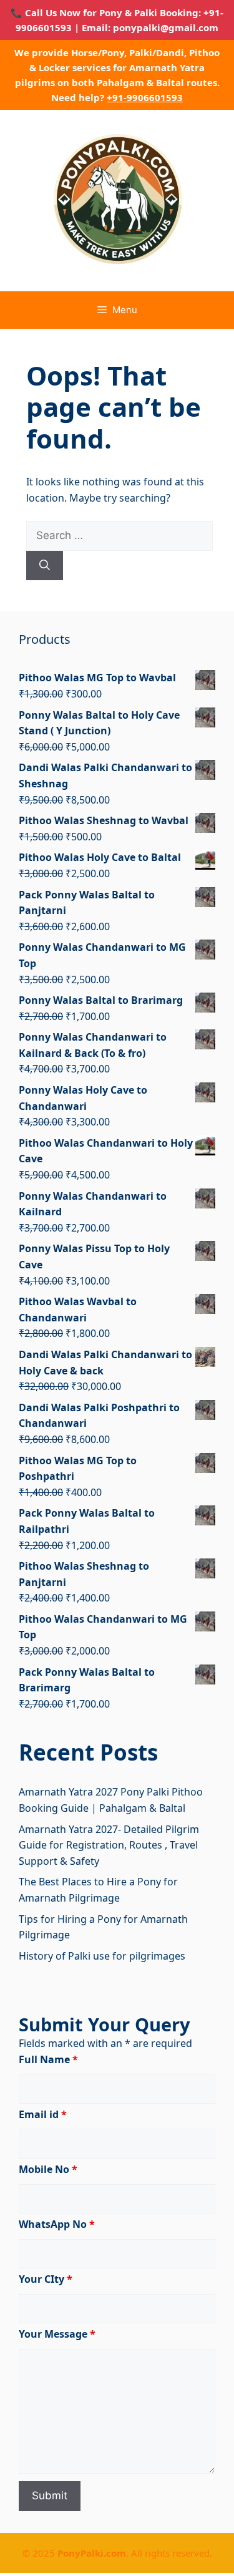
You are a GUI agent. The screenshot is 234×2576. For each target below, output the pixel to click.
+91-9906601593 (145, 97)
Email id (43, 2114)
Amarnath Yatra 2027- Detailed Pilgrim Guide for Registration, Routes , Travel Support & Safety (109, 1845)
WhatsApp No (57, 2224)
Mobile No (48, 2169)
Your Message (57, 2334)
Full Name (48, 2059)
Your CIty (46, 2279)
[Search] (45, 566)
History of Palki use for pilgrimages (102, 1956)
